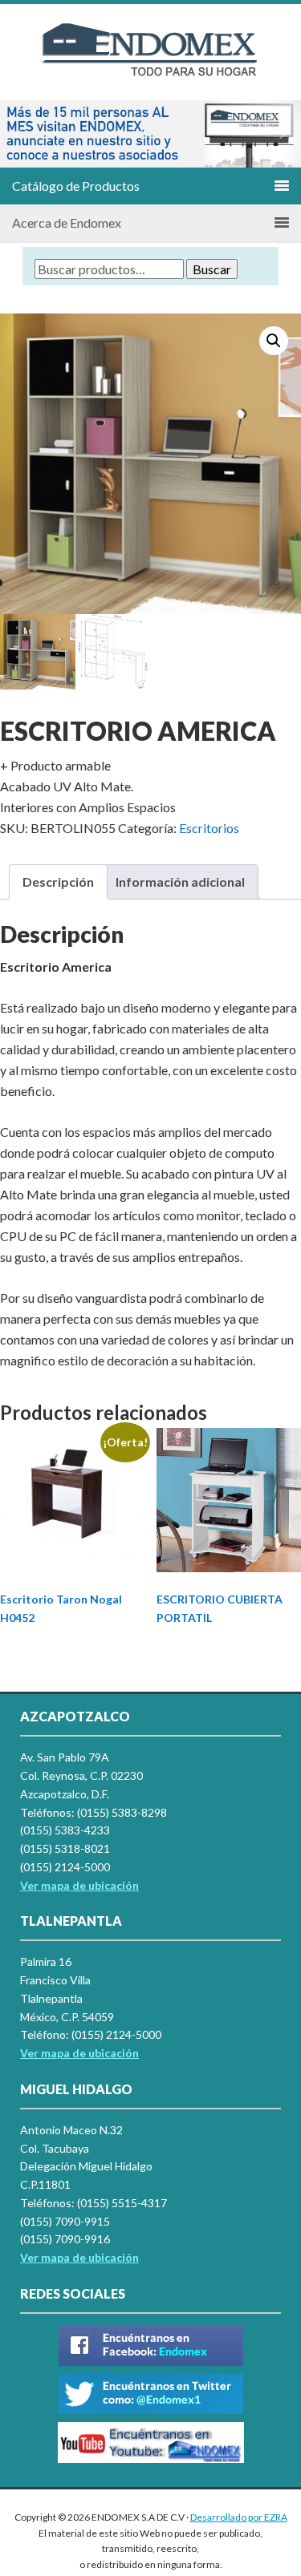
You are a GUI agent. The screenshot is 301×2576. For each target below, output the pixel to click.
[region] (150, 134)
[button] (18, 134)
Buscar (212, 269)
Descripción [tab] (58, 882)
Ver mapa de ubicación (79, 2053)
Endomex (151, 64)
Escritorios (209, 828)
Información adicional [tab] (180, 882)
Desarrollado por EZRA (239, 2517)
